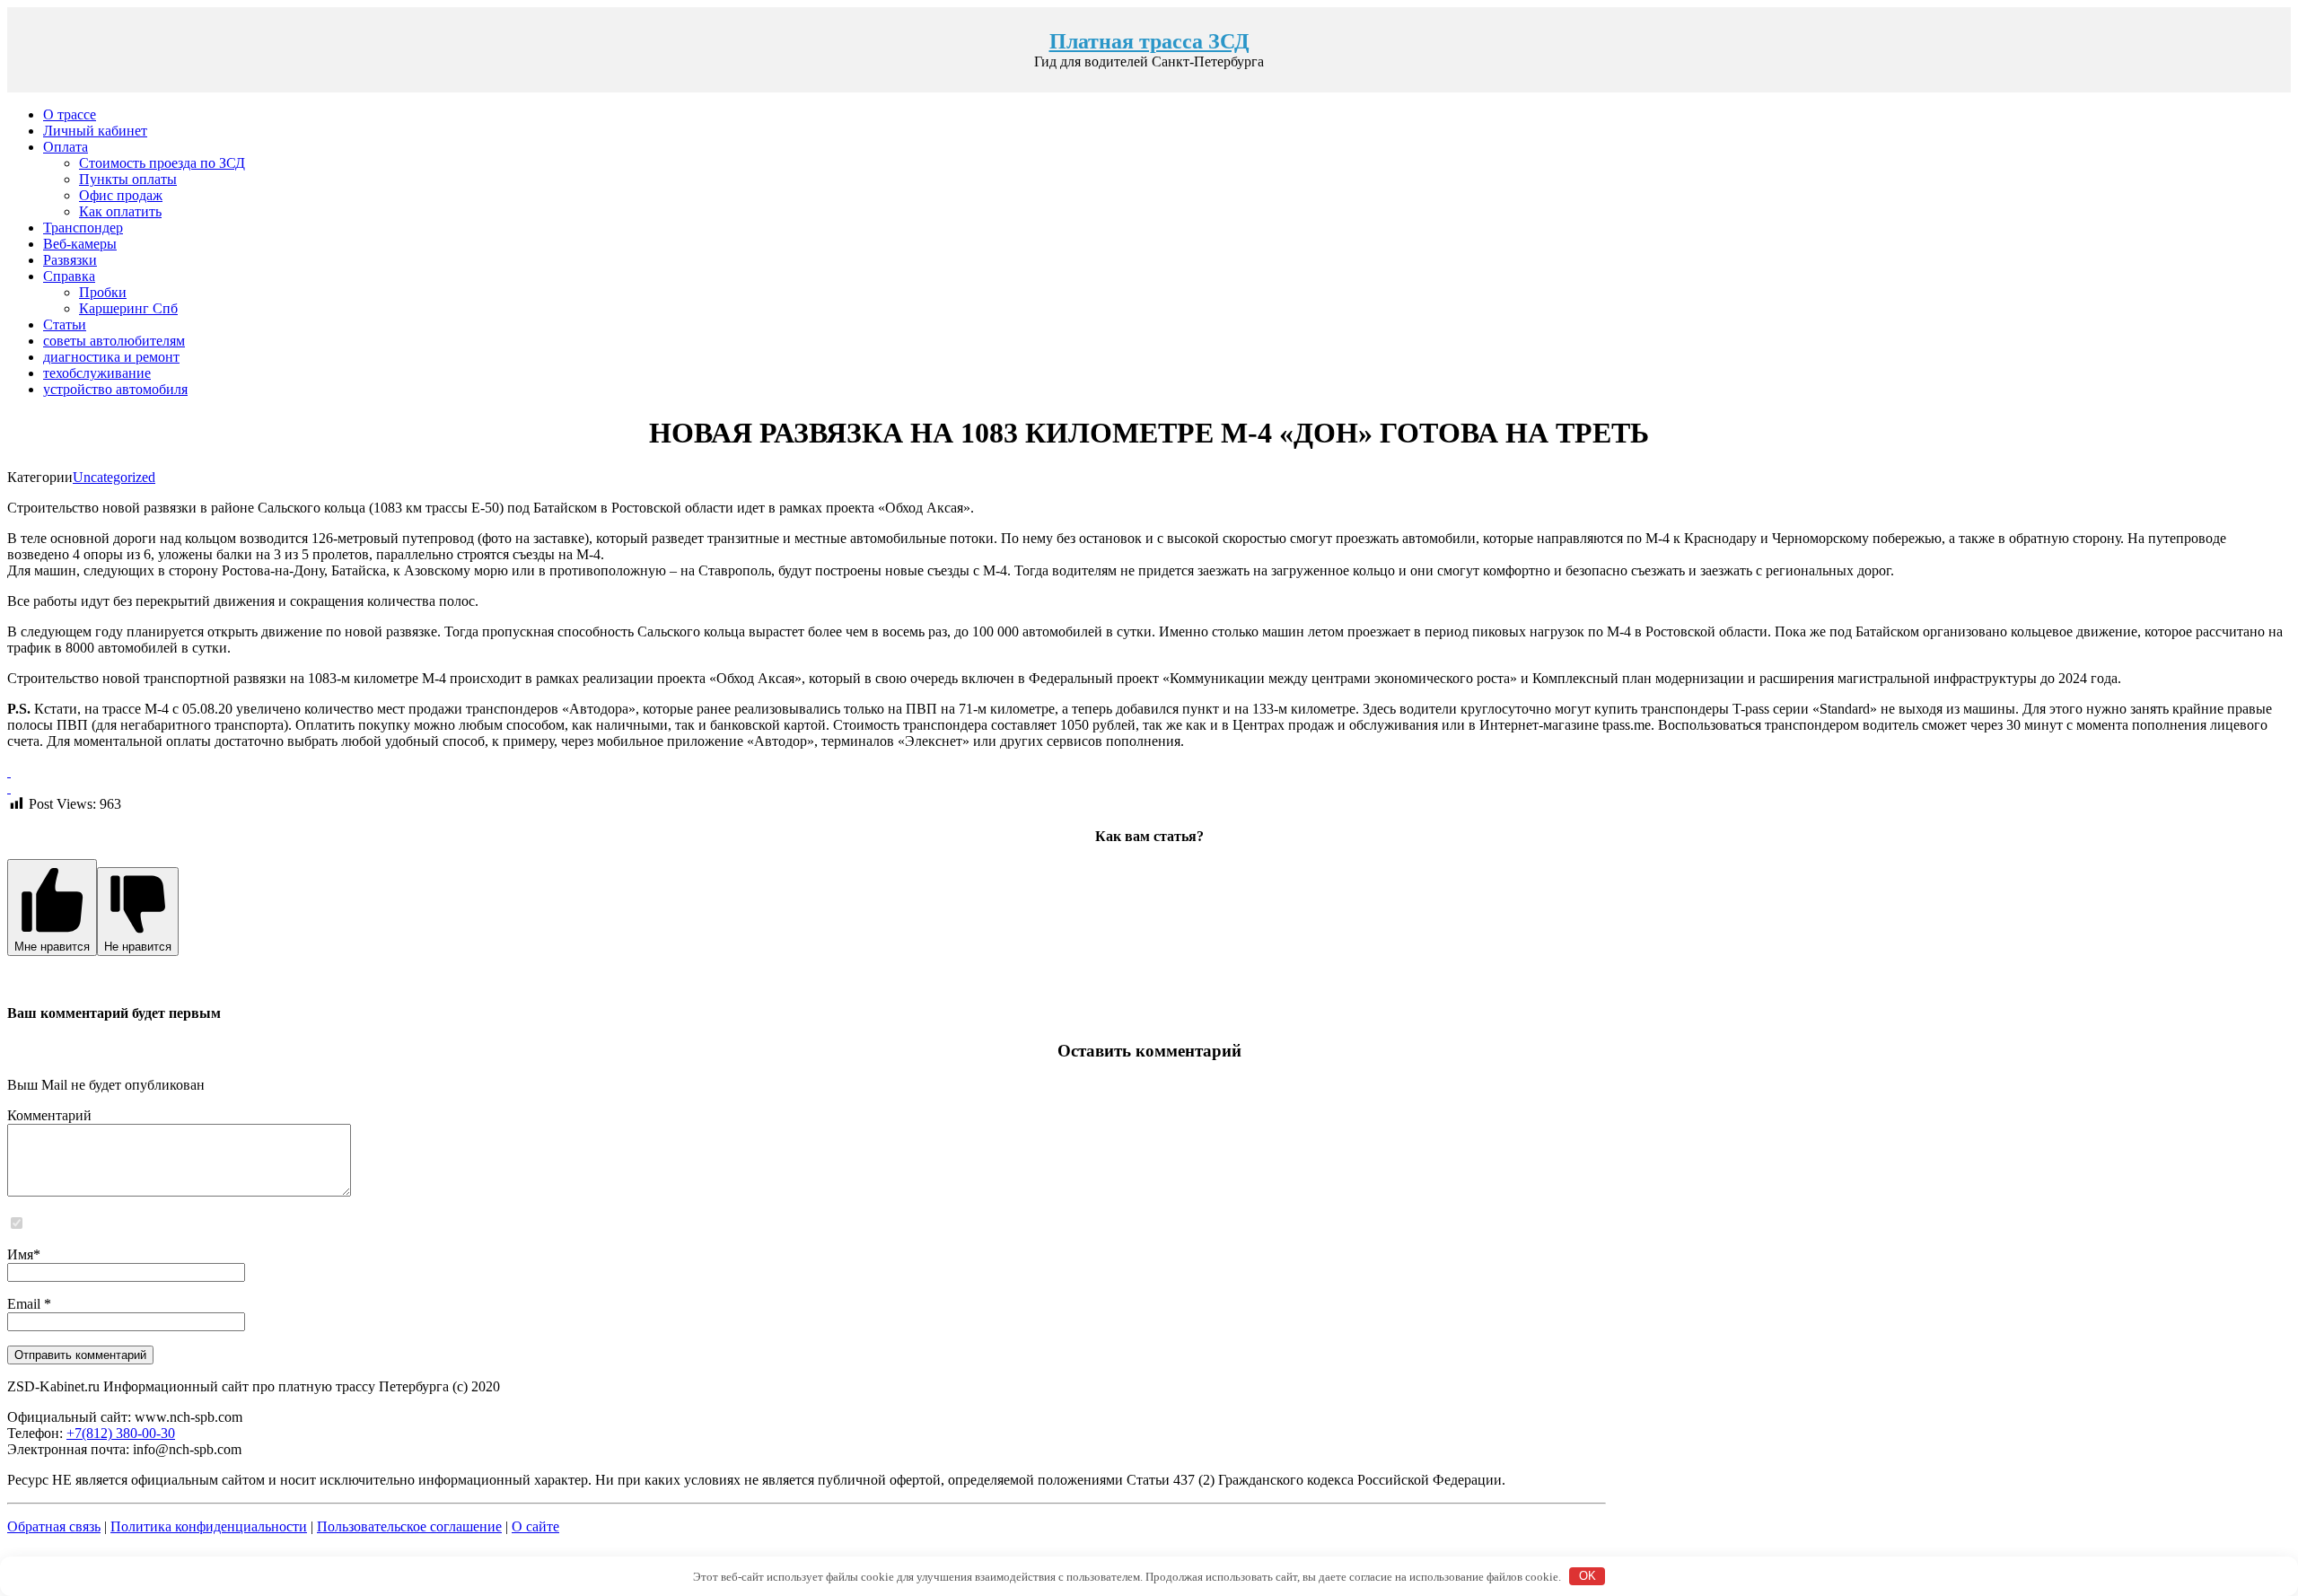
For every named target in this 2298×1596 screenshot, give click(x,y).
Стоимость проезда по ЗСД (162, 163)
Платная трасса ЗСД (1149, 41)
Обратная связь (54, 1526)
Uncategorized (114, 477)
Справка (69, 276)
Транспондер (83, 228)
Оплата (66, 147)
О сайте (535, 1526)
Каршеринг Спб (128, 308)
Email (26, 1304)
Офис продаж (121, 195)
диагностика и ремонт (111, 357)
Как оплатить (120, 211)
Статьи (65, 324)
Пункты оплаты (128, 179)
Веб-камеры (80, 244)
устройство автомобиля (115, 389)
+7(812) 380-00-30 (121, 1433)
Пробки (103, 292)
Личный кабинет (95, 131)
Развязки (70, 260)
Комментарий (49, 1115)
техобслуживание (97, 373)
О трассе (70, 114)
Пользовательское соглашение (409, 1526)
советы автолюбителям (114, 341)
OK (1588, 1576)
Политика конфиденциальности (209, 1526)
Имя (20, 1254)
